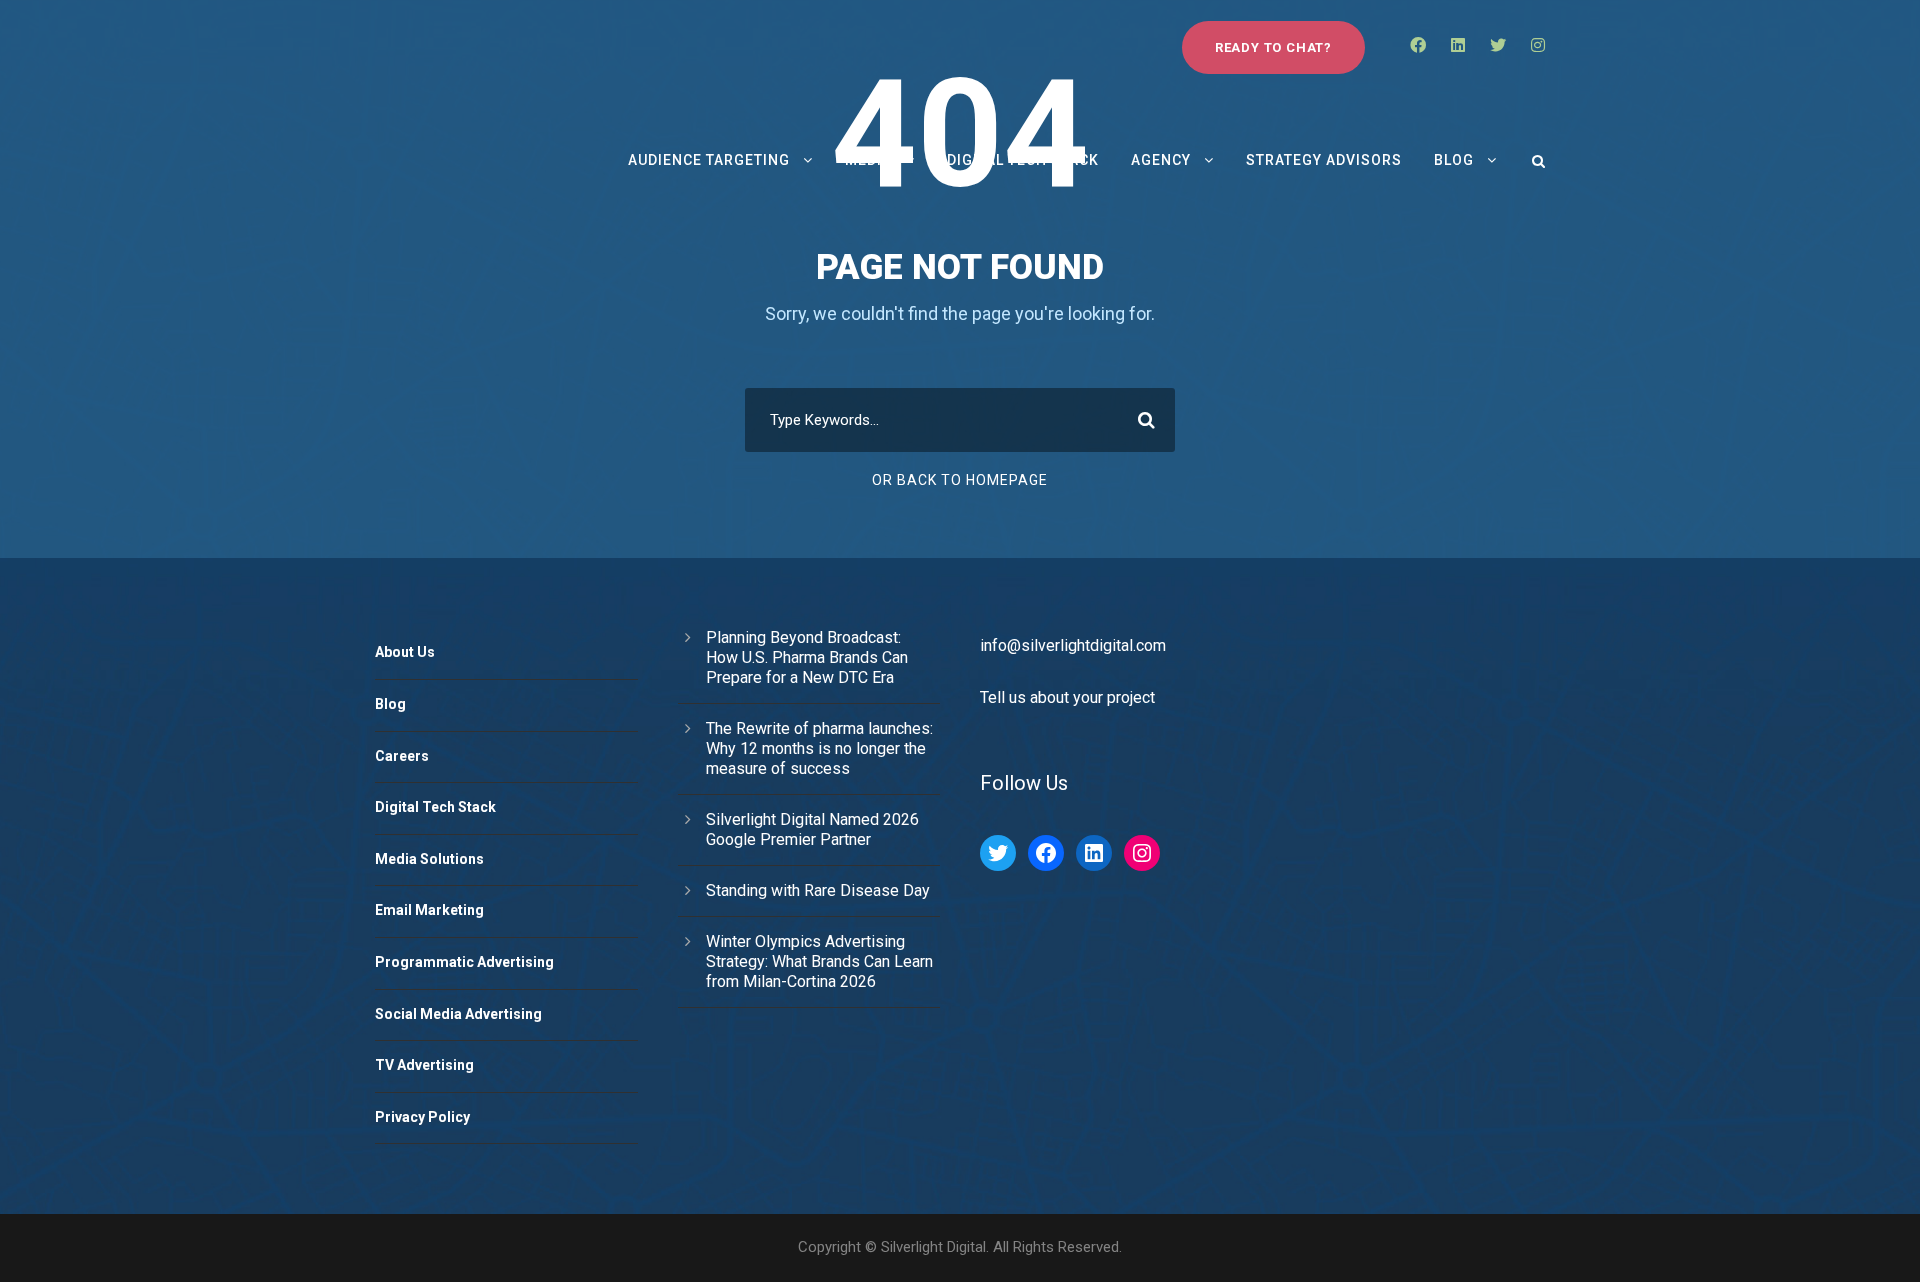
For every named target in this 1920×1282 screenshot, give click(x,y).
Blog (1454, 160)
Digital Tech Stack (1023, 160)
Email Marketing (429, 910)
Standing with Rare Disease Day (818, 890)
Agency (1161, 160)
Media (868, 160)
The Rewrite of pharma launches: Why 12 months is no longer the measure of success (819, 748)
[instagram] (1538, 45)
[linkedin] (1458, 45)
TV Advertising (424, 1065)
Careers (402, 756)
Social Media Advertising (458, 1014)
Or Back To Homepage (960, 480)
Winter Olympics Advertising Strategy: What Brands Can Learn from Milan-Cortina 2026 (819, 961)
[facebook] (1418, 45)
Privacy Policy (422, 1117)
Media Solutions (429, 859)
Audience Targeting (709, 160)
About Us (405, 652)
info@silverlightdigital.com (1073, 645)
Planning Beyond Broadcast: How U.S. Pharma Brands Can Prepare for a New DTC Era (807, 657)
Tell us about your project (1067, 697)
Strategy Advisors (1324, 160)
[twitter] (1498, 45)
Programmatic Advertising (464, 962)
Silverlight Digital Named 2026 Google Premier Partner (812, 829)
